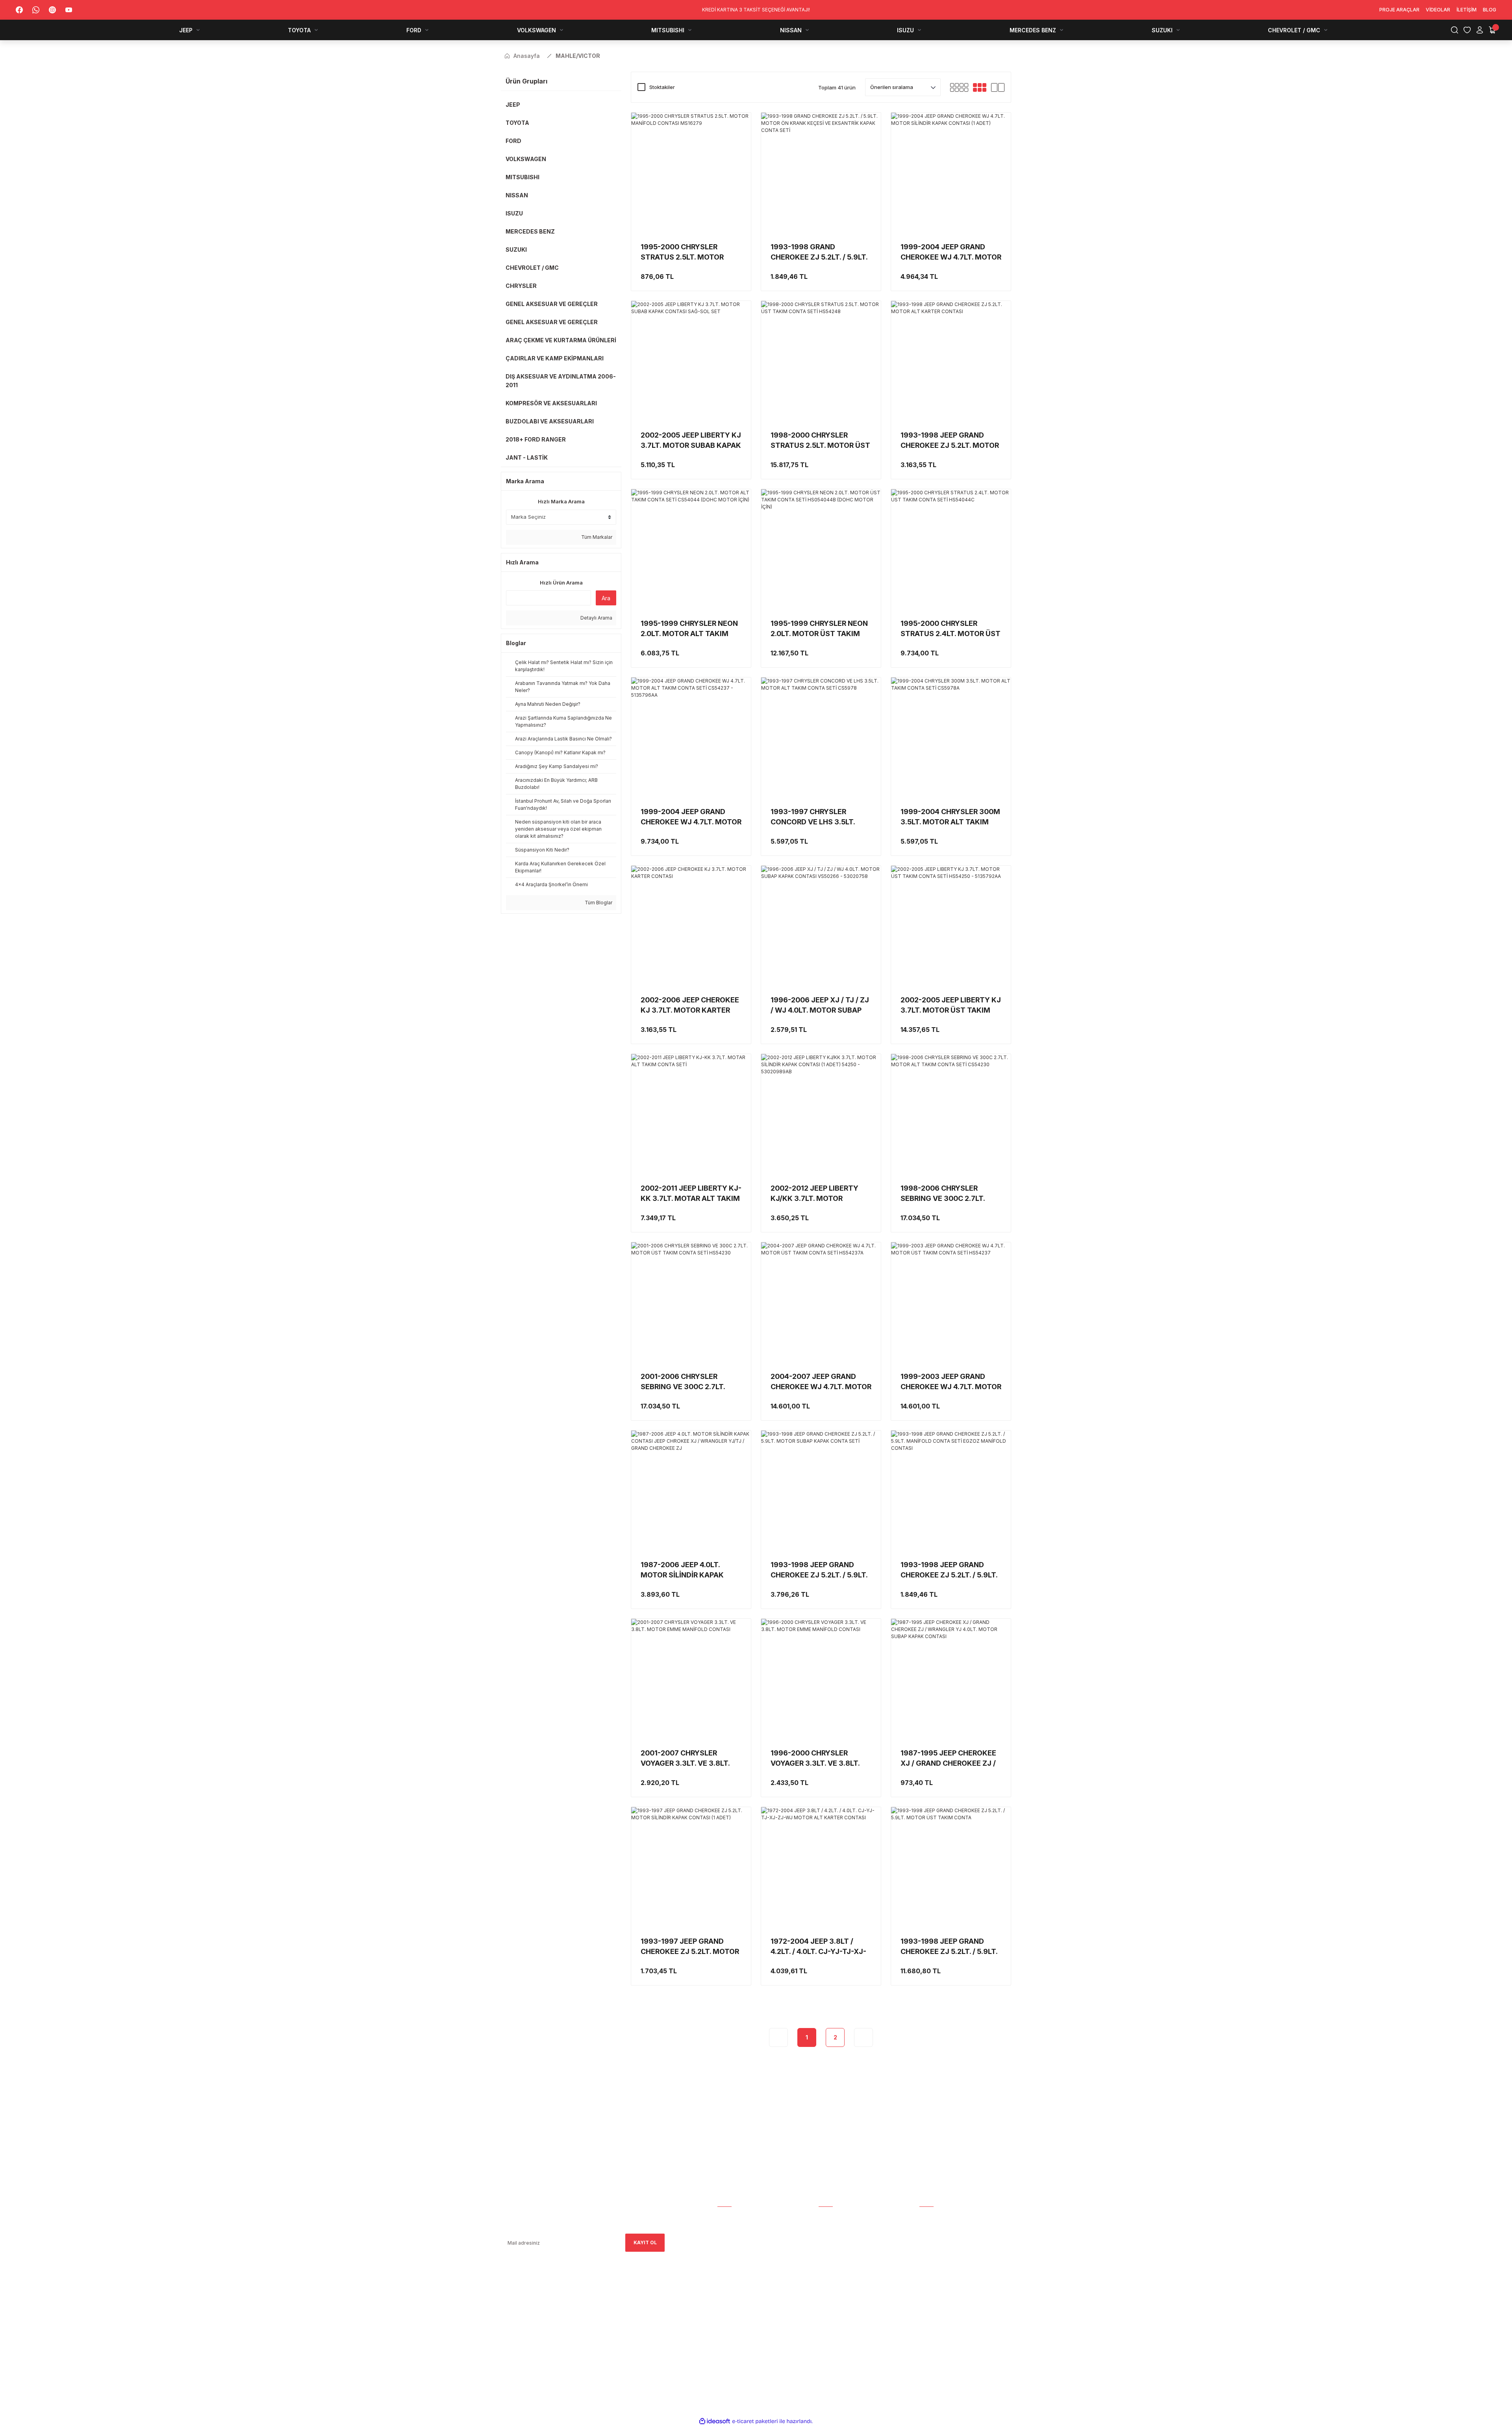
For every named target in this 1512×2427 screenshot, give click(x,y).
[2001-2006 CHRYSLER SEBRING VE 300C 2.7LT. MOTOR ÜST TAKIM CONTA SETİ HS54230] (691, 1302)
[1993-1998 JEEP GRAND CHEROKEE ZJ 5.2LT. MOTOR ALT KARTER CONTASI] (951, 361)
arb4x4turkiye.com (523, 2322)
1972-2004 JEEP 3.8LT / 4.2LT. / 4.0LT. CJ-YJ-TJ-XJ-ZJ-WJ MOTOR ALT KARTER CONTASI (819, 1947)
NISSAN (928, 2283)
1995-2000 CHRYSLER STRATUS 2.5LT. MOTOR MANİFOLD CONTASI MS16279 (682, 252)
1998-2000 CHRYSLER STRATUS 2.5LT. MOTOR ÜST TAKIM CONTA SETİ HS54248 (820, 441)
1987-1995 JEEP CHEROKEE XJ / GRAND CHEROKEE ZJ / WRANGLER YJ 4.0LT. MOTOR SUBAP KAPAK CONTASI (951, 1759)
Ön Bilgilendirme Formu (850, 2294)
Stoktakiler (662, 87)
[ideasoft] (715, 2421)
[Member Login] (1480, 30)
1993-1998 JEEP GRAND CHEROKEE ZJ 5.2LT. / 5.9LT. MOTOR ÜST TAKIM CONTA (949, 1947)
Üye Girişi (831, 2239)
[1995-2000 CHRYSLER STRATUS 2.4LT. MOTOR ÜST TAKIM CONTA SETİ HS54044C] (951, 549)
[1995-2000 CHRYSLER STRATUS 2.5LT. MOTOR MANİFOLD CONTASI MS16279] (691, 173)
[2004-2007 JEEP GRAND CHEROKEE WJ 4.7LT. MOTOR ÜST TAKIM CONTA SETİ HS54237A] (821, 1302)
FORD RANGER (937, 2250)
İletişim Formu (737, 2250)
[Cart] (1492, 30)
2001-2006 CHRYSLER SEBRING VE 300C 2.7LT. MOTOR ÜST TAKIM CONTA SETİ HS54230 (688, 1382)
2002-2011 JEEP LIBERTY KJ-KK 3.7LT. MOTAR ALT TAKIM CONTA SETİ (691, 1194)
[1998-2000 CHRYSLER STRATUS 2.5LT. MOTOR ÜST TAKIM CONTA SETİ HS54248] (821, 361)
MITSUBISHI (933, 2272)
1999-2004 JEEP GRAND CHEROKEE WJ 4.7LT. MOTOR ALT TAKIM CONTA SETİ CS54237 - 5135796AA (691, 817)
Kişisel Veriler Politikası (851, 2305)
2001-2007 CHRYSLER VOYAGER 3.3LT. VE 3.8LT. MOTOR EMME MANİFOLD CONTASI (685, 1759)
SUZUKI (928, 2316)
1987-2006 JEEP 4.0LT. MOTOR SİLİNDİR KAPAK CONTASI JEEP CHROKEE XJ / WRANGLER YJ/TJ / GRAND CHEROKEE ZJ (689, 1570)
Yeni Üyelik (833, 2228)
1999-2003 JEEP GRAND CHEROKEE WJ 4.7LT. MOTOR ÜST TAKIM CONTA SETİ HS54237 (951, 1382)
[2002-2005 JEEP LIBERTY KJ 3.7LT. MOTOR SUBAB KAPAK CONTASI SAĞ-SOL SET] (691, 361)
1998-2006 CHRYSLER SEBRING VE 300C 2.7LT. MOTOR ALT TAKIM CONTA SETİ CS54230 (947, 1194)
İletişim (727, 2261)
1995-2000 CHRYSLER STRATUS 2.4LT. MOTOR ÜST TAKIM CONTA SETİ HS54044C (951, 629)
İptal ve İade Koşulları (850, 2283)
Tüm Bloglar (598, 903)
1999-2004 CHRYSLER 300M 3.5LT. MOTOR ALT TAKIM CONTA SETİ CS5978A (950, 817)
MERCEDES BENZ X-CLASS (951, 2305)
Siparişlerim (734, 2239)
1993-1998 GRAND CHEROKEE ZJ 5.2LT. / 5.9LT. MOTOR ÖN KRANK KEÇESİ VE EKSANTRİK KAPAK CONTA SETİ (819, 252)
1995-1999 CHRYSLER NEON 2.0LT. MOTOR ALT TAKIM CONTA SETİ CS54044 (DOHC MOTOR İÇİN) (689, 629)
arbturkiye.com (608, 2322)
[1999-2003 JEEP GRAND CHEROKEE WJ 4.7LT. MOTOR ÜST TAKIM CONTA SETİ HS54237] (951, 1302)
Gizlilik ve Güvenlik (844, 2272)
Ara (606, 598)
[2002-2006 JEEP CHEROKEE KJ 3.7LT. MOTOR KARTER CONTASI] (691, 926)
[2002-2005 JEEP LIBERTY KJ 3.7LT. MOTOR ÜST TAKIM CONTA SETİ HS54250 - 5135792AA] (951, 926)
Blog (724, 2272)
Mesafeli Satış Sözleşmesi (854, 2261)
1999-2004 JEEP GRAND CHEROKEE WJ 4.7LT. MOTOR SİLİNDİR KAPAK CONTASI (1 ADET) (951, 252)
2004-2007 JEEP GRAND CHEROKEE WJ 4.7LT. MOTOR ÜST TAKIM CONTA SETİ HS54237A (821, 1382)
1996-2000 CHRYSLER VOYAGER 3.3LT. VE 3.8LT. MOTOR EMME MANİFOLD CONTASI (815, 1759)
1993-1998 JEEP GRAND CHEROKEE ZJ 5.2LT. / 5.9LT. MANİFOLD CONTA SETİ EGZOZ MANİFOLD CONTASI (949, 1570)
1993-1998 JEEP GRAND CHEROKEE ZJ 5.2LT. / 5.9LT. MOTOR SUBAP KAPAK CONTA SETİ (819, 1570)
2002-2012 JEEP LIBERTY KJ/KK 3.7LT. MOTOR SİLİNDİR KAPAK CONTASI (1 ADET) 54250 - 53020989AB (820, 1194)
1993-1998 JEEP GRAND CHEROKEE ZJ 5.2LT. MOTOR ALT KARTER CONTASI (950, 441)
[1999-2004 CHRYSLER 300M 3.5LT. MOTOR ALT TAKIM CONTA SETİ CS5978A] (951, 737)
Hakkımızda (733, 2228)
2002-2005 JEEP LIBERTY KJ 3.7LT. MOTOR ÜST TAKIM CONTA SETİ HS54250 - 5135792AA (951, 1006)
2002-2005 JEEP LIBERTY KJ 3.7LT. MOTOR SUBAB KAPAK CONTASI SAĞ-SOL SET (691, 441)
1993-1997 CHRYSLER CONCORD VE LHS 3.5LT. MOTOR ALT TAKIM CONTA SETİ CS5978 (817, 817)
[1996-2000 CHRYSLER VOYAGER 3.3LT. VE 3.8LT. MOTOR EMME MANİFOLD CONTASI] (821, 1679)
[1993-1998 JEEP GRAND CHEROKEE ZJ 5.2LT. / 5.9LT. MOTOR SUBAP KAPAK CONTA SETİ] (821, 1490)
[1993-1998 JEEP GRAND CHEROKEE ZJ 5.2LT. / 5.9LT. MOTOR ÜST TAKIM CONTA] (951, 1867)
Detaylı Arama (596, 618)
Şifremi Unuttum (841, 2250)
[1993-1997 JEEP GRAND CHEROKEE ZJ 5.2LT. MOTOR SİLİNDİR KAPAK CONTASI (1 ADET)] (691, 1867)
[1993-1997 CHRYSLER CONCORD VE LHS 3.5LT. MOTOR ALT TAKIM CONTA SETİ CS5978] (821, 737)
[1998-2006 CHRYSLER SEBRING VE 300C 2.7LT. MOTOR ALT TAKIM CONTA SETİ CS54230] (951, 1114)
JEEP (925, 2228)
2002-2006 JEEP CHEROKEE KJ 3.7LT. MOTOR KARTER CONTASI (690, 1006)
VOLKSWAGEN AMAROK (948, 2261)
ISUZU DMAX (935, 2294)
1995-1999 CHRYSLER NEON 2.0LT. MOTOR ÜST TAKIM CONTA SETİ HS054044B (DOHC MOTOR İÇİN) (819, 629)
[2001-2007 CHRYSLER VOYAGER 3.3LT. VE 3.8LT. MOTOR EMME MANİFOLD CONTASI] (691, 1679)
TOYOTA (930, 2239)
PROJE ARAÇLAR (939, 2217)
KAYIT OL (645, 2242)
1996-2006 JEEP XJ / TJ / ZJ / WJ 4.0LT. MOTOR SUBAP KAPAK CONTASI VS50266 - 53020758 (820, 1006)
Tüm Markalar (596, 537)
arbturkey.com (565, 2322)
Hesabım (728, 2217)
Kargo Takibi (836, 2217)
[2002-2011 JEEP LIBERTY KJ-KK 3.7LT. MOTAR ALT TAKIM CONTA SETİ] (691, 1114)
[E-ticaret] (755, 2421)
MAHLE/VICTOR (578, 56)
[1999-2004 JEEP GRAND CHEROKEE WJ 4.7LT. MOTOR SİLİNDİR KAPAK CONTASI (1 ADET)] (951, 173)
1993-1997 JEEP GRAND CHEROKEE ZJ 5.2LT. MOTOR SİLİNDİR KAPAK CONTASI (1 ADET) (690, 1947)
